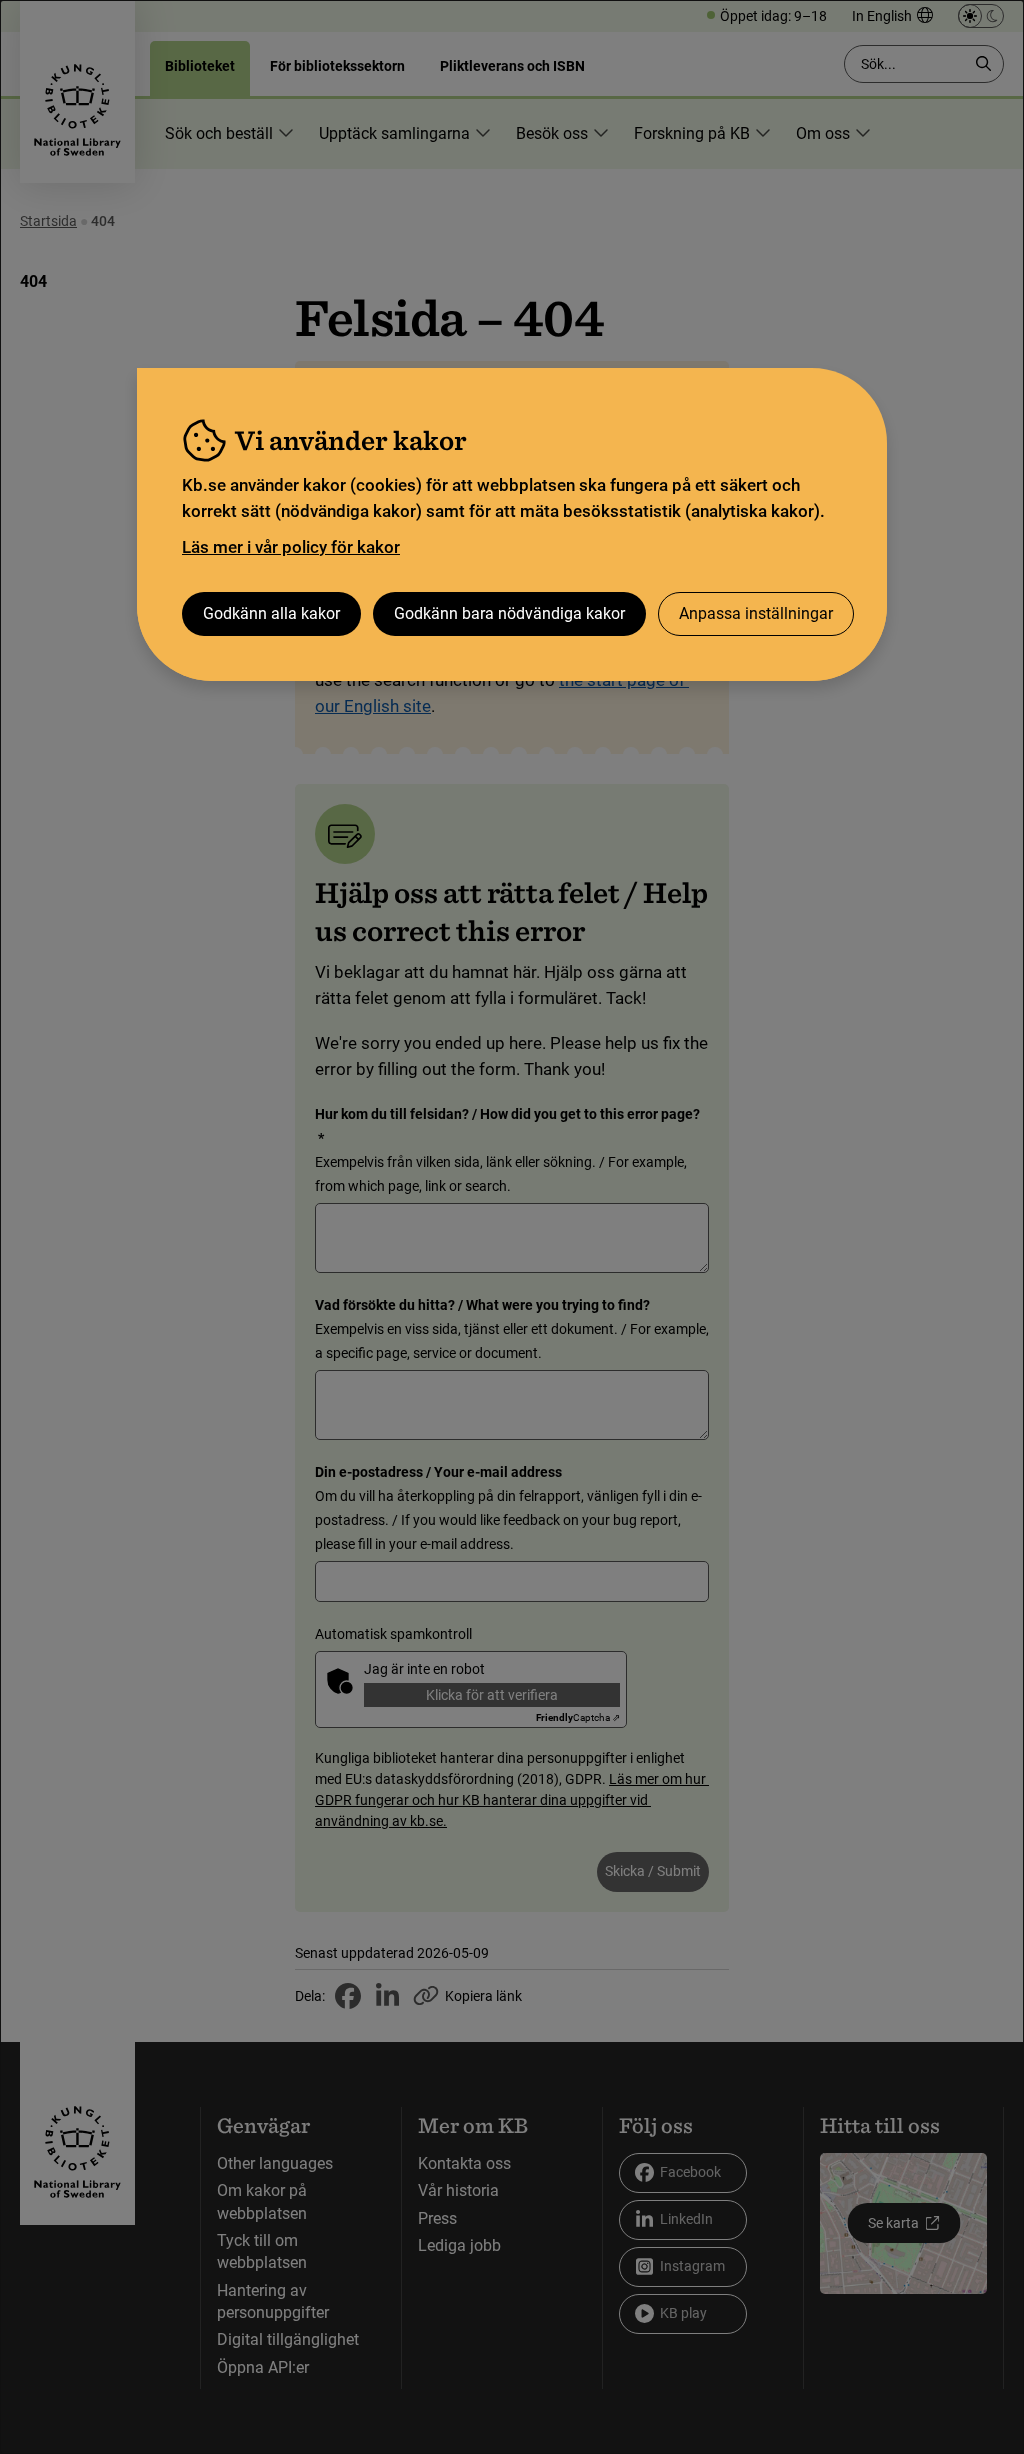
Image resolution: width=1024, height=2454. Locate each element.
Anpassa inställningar (756, 613)
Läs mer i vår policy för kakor (291, 547)
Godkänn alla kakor (271, 613)
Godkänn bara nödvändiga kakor (509, 613)
